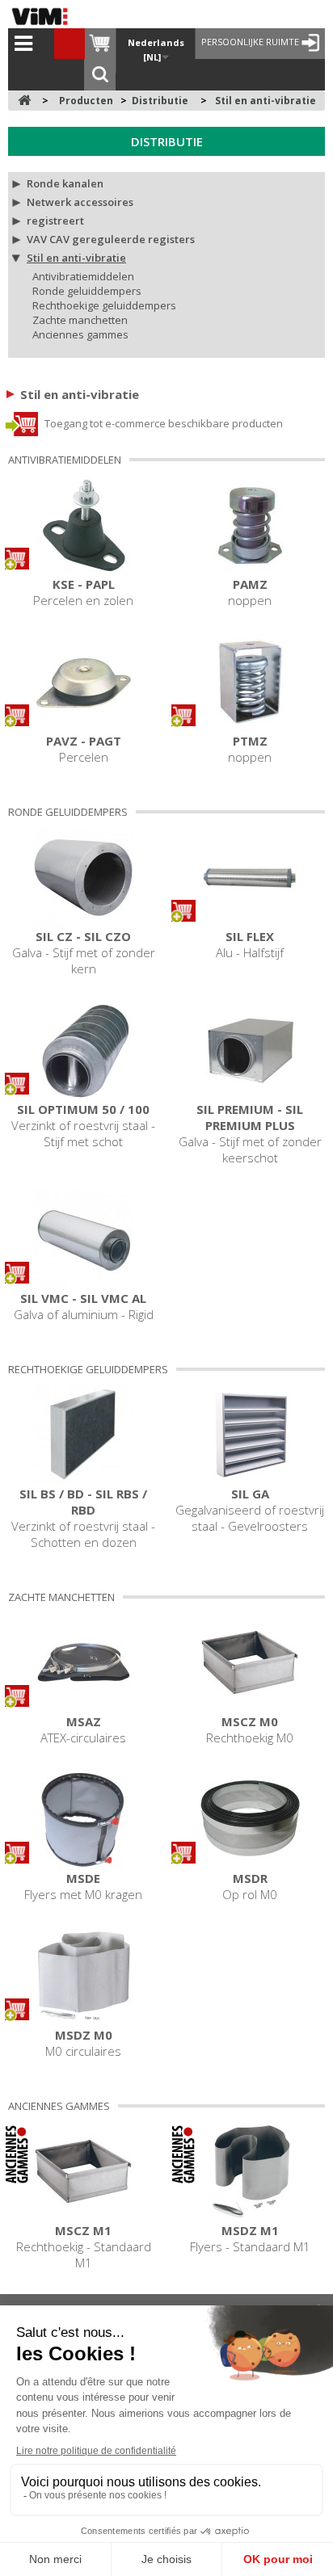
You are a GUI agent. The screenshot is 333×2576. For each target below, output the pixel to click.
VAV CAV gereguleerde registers (111, 239)
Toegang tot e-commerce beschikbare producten (162, 423)
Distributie (167, 141)
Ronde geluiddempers (87, 291)
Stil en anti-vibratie (76, 258)
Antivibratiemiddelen (83, 276)
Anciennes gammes (80, 334)
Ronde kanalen (65, 183)
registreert (55, 221)
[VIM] (44, 16)
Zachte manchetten (80, 320)
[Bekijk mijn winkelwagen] (100, 44)
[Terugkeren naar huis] (24, 101)
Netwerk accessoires (80, 202)
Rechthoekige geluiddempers (104, 305)
